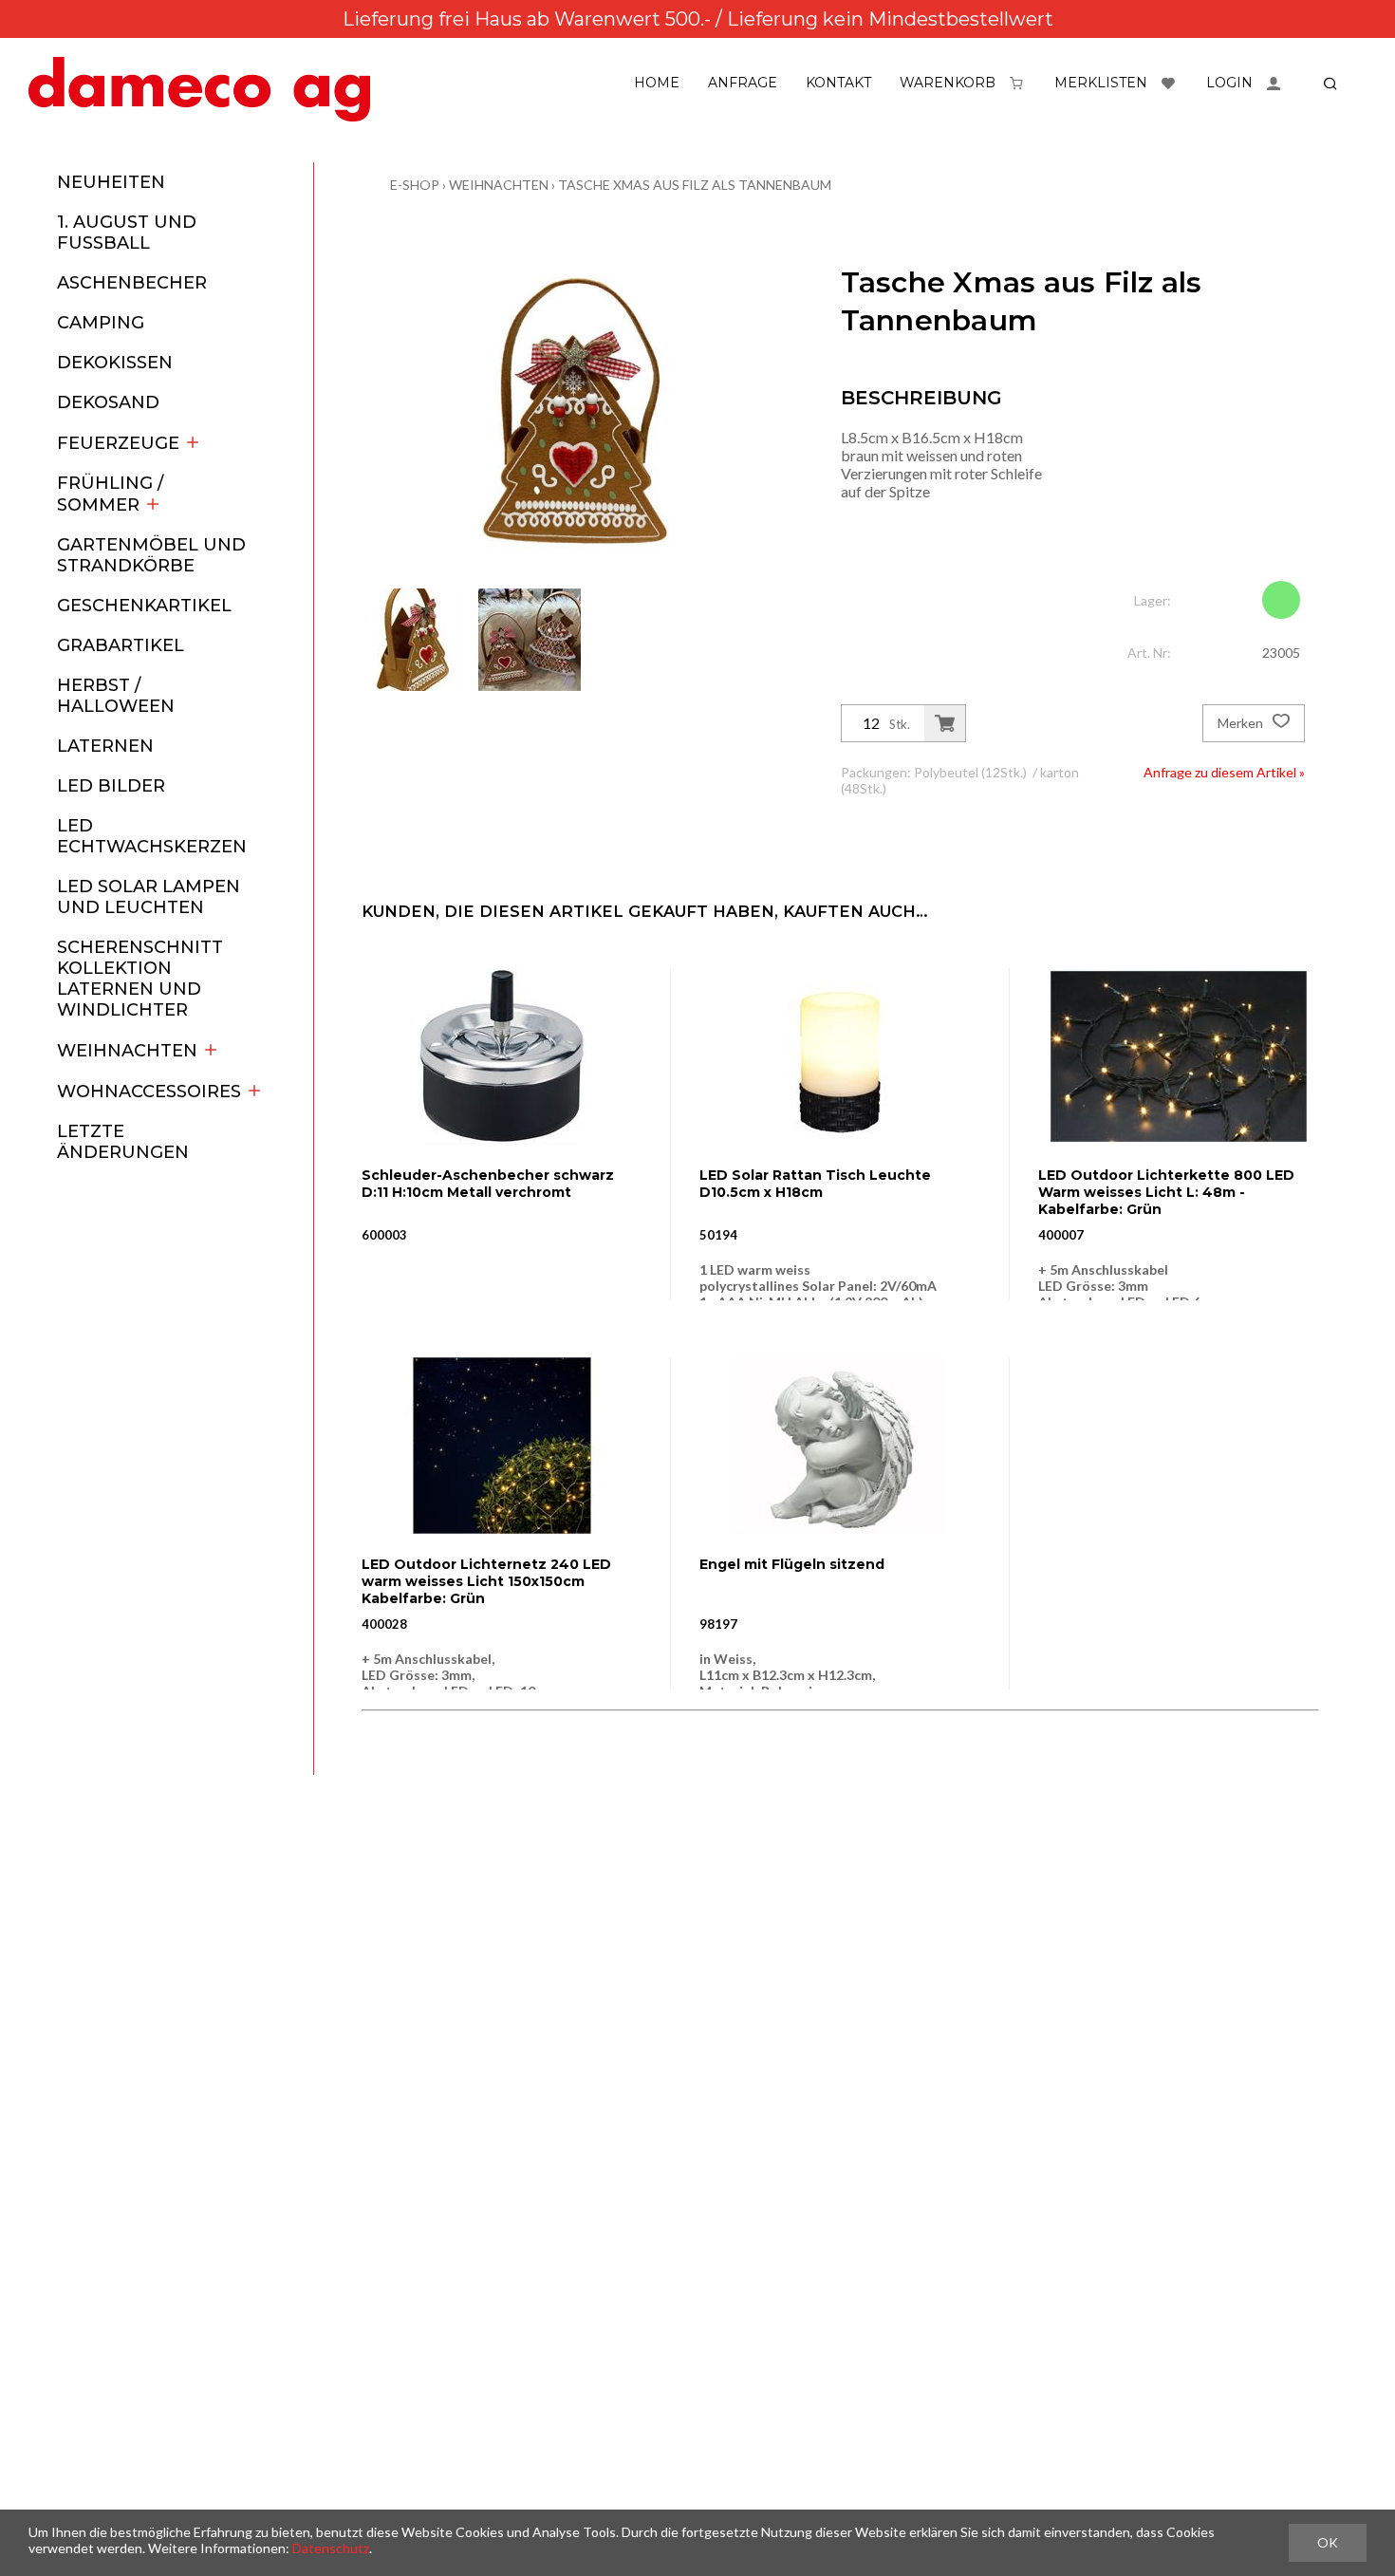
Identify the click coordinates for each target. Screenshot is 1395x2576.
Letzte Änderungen (123, 1142)
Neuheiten (111, 182)
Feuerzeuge (118, 443)
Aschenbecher (132, 283)
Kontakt (838, 83)
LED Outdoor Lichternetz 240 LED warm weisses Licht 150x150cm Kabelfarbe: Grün (486, 1581)
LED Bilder (111, 786)
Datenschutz (331, 2548)
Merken (1242, 723)
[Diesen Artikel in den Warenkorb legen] (945, 723)
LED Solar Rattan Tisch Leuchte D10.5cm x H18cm (815, 1184)
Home (657, 83)
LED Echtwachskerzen (152, 836)
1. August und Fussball (127, 233)
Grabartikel (121, 645)
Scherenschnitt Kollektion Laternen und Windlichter (140, 979)
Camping (101, 323)
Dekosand (108, 402)
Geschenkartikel (144, 606)
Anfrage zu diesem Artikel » (1224, 772)
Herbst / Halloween (116, 696)
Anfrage (743, 83)
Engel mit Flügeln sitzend (792, 1564)
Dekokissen (115, 363)
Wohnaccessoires (149, 1092)
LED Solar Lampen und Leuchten (149, 897)
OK (1328, 2542)
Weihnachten (127, 1051)
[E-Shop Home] (199, 89)
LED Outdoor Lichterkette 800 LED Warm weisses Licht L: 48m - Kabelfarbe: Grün (1166, 1192)
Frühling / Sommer (110, 494)
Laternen (105, 746)
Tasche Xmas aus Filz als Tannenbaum (695, 185)
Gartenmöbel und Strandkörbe (151, 555)
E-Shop (415, 185)
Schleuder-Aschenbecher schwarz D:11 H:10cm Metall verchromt (488, 1184)
